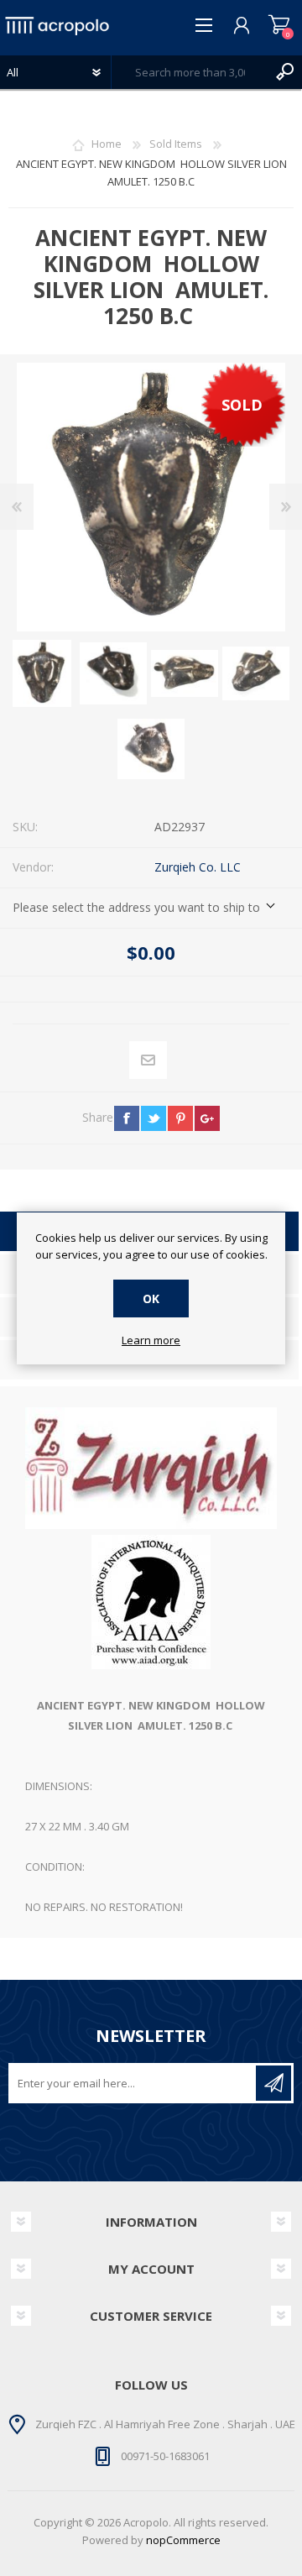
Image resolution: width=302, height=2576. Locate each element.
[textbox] (190, 72)
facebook (127, 1118)
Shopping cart (279, 25)
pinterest (180, 1118)
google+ (207, 1118)
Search (285, 72)
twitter (154, 1118)
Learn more (151, 1341)
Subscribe (273, 2083)
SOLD (242, 405)
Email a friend (148, 1061)
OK (151, 1298)
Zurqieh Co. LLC (198, 867)
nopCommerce (183, 2540)
